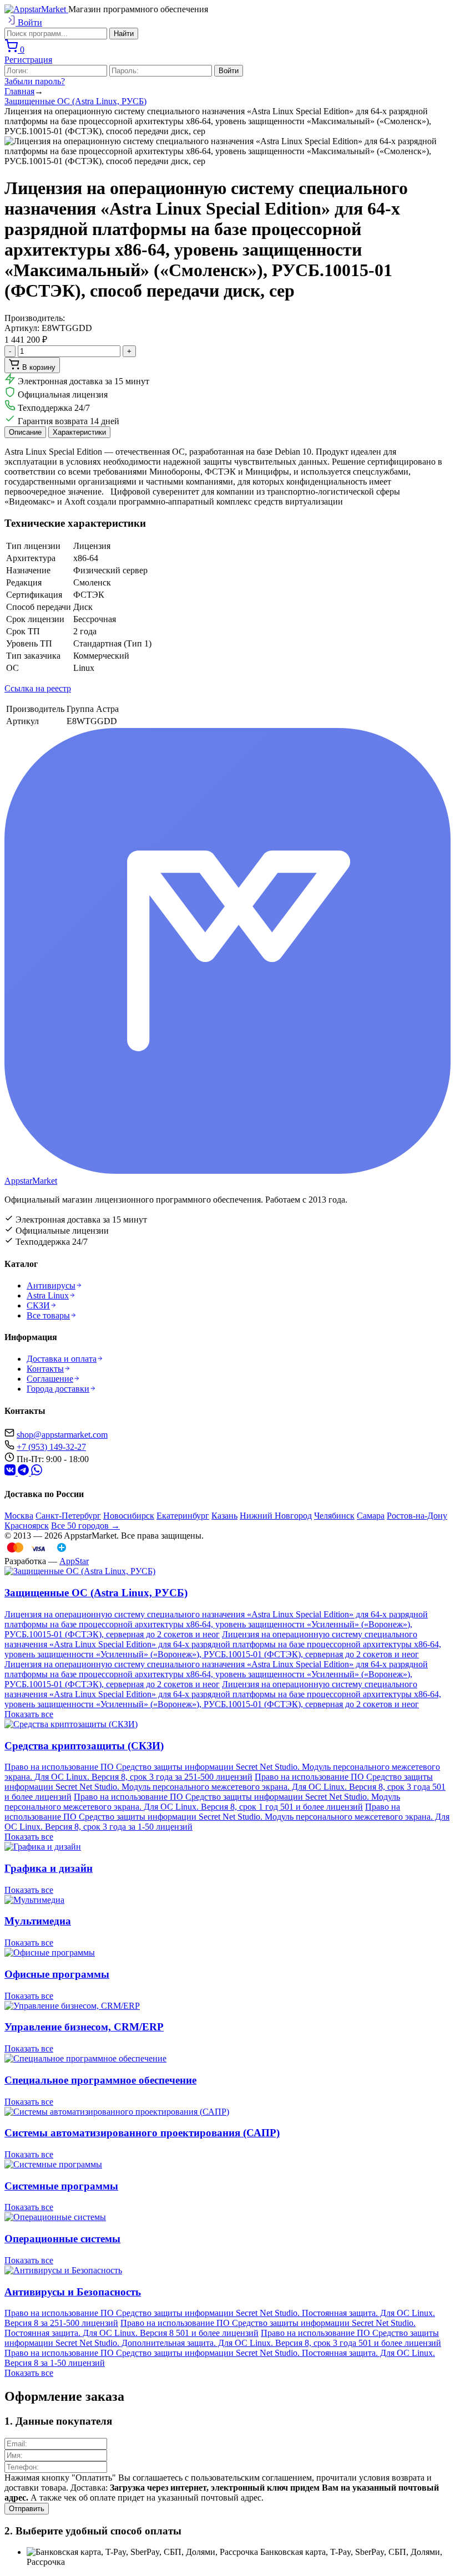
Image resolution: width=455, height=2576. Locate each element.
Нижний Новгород (276, 1516)
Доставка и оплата (62, 1359)
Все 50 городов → (85, 1526)
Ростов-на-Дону (417, 1516)
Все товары (48, 1315)
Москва (19, 1516)
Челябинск (334, 1516)
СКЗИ (38, 1305)
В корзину (38, 367)
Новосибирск (129, 1516)
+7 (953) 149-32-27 (51, 1447)
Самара (371, 1516)
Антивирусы (51, 1286)
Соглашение (50, 1379)
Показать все (29, 1714)
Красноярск (27, 1526)
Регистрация (28, 60)
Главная (19, 91)
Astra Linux (48, 1295)
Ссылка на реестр (38, 688)
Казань (224, 1516)
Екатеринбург (183, 1516)
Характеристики (79, 432)
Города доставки (58, 1389)
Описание (25, 432)
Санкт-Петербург (68, 1516)
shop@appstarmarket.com (62, 1435)
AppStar (74, 1561)
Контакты (45, 1369)
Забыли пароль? (35, 81)
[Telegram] (11, 1472)
